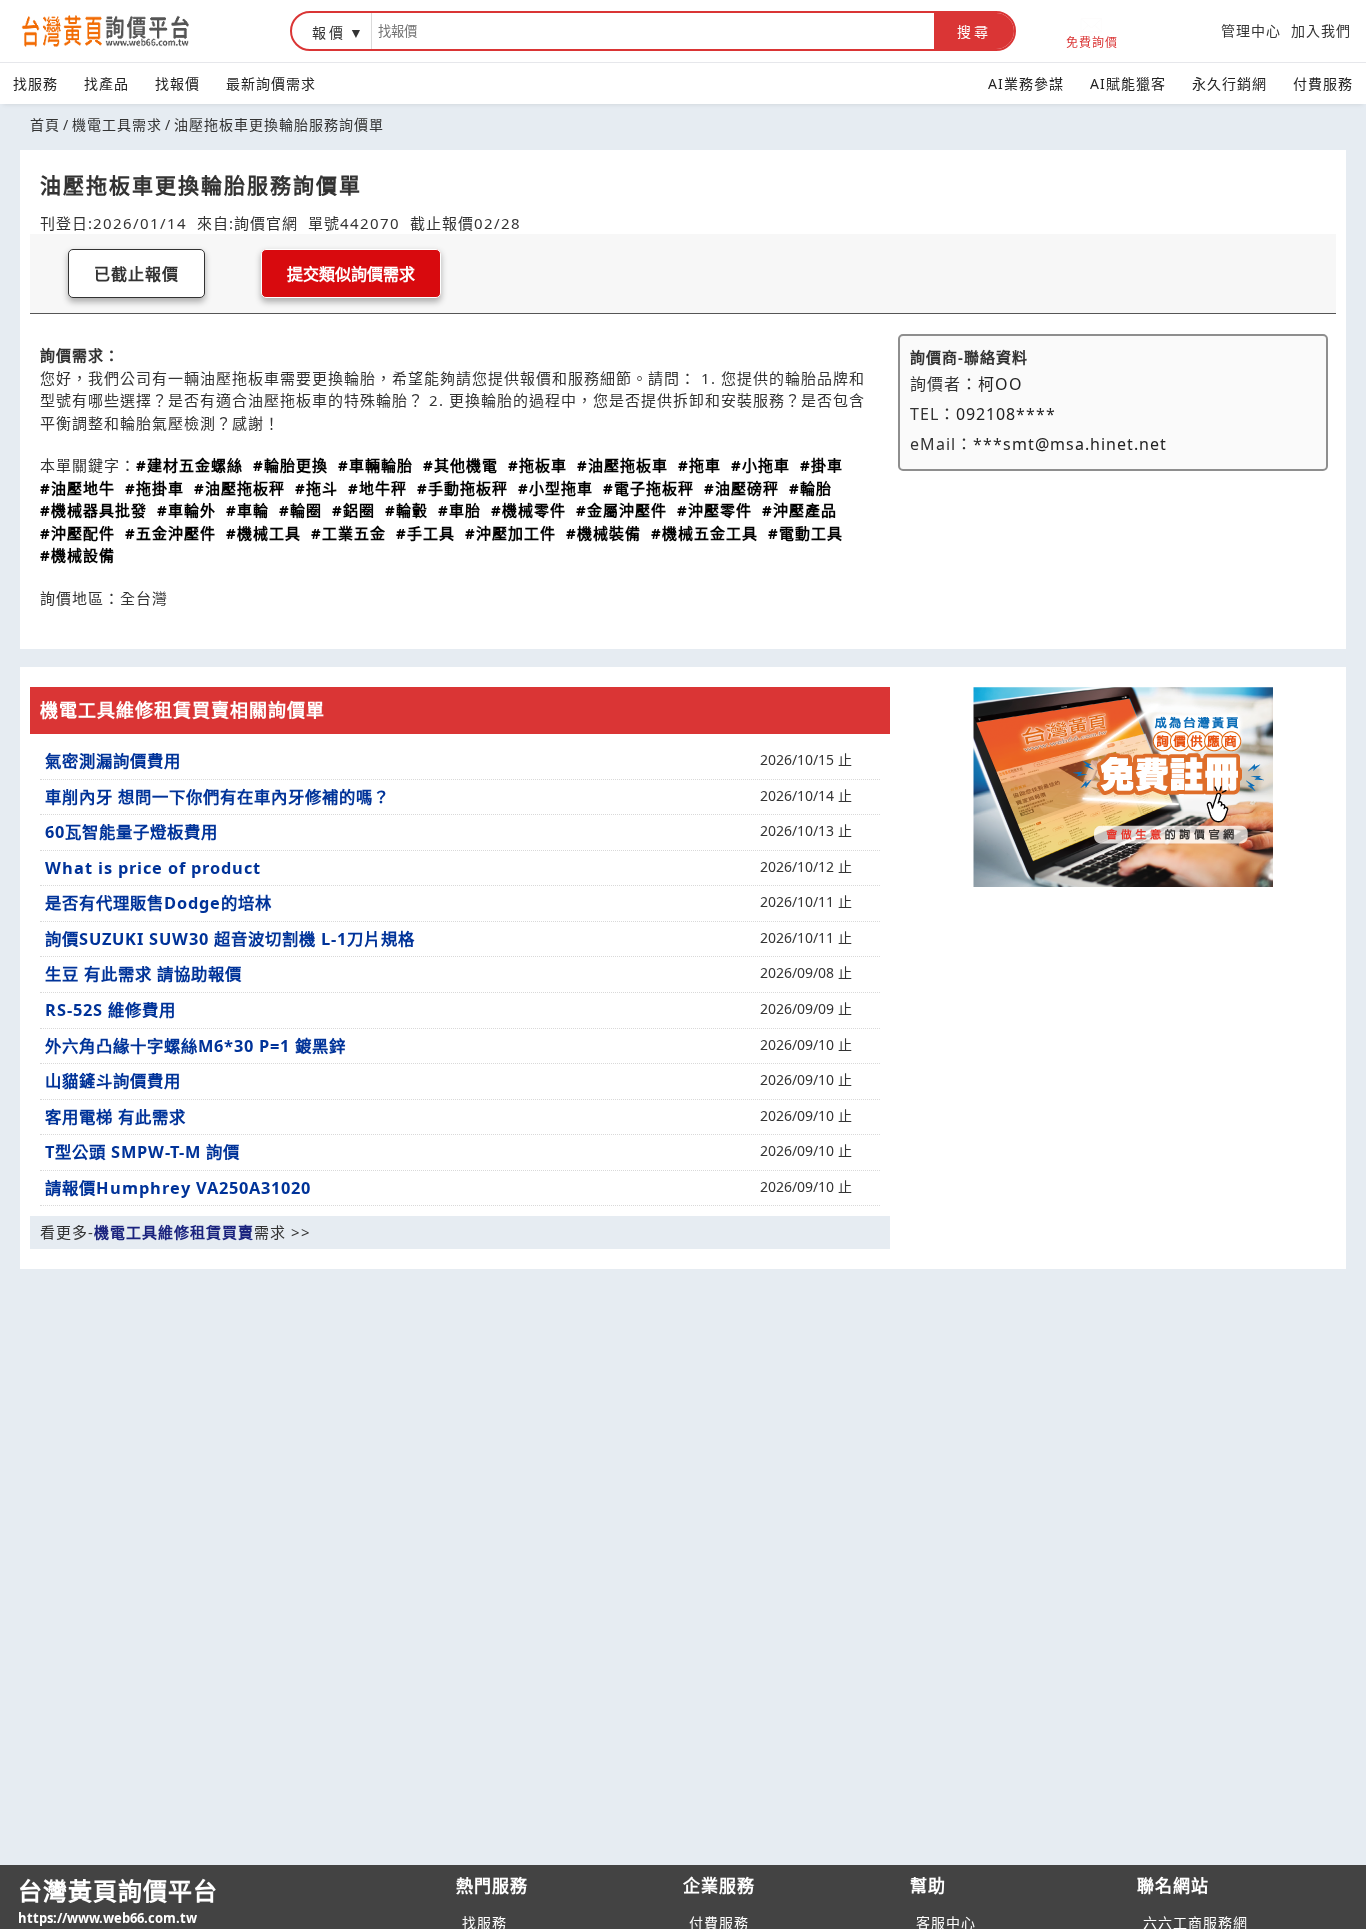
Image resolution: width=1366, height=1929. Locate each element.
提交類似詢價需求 (351, 274)
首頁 (45, 124)
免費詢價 (1092, 41)
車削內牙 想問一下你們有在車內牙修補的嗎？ (217, 797)
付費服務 (1323, 83)
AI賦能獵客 (1128, 83)
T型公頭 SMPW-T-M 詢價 (142, 1152)
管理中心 (1251, 30)
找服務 (35, 83)
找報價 (177, 83)
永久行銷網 (1229, 83)
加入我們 (1321, 30)
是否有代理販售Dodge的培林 (158, 903)
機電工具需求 (117, 124)
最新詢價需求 (271, 83)
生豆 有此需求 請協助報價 (143, 974)
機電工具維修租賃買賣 (174, 1232)
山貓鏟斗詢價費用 (113, 1081)
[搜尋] (653, 31)
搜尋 (974, 32)
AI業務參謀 (1026, 83)
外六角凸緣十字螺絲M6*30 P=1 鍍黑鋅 (195, 1046)
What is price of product (153, 868)
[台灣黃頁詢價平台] (125, 31)
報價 (329, 32)
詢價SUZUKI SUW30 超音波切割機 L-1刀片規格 (230, 939)
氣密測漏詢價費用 (113, 761)
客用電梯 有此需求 (115, 1117)
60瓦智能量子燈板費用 (131, 832)
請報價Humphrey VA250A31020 (178, 1188)
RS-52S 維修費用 (110, 1010)
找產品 (106, 83)
